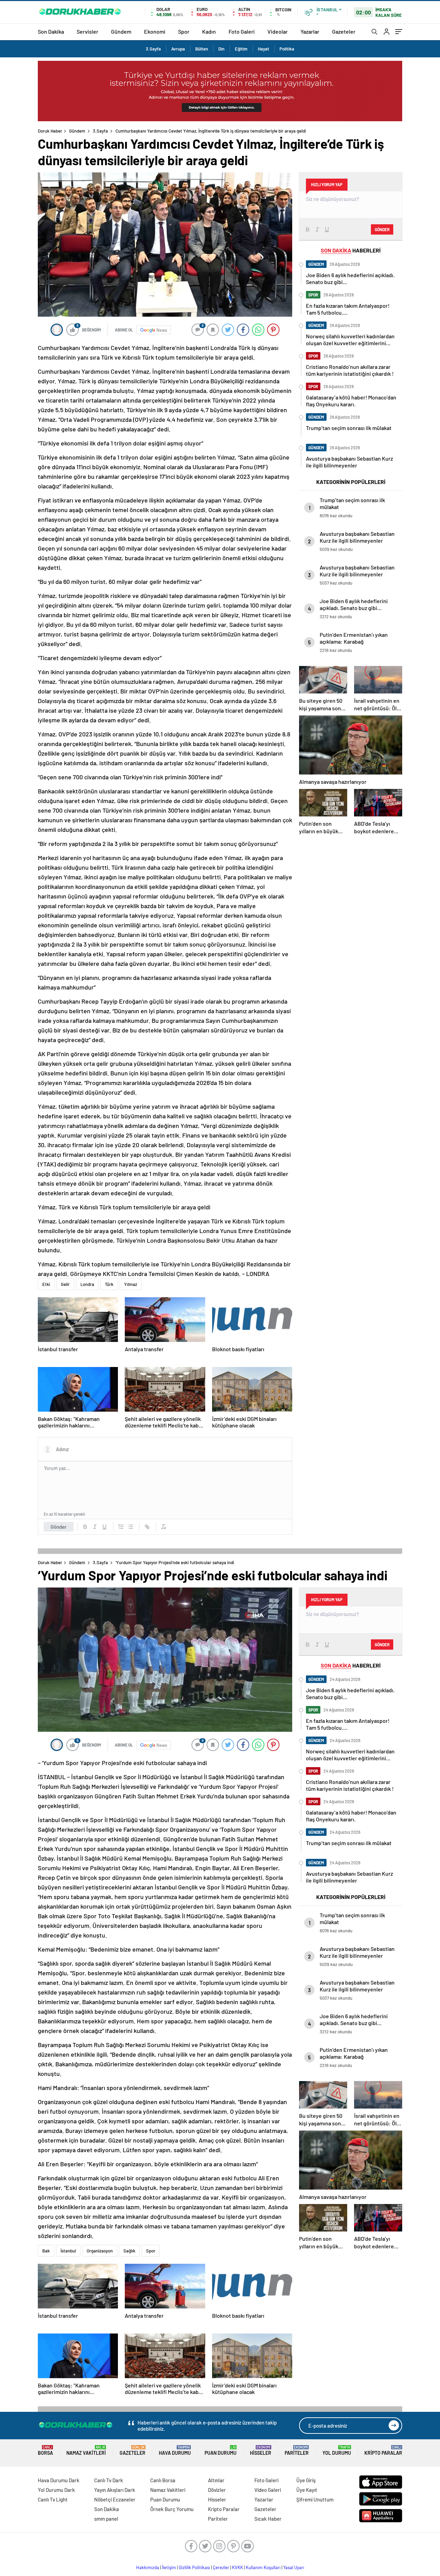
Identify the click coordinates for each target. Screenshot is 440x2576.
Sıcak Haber (268, 2519)
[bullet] (131, 1527)
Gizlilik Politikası (194, 2567)
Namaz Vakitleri (86, 2450)
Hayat (263, 49)
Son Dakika (51, 31)
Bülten (202, 49)
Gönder (59, 1527)
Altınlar (216, 2480)
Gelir (65, 1284)
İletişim (169, 2567)
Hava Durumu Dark (59, 2480)
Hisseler (261, 2450)
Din (221, 49)
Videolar (278, 31)
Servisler (87, 31)
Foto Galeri (242, 31)
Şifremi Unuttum (315, 2499)
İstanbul (68, 2251)
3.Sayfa (153, 49)
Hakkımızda (148, 2567)
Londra (87, 1284)
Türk (109, 1284)
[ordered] (121, 1527)
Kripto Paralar (383, 2450)
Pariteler (297, 2450)
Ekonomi (155, 31)
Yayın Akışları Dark (115, 2490)
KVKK (238, 2567)
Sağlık (129, 2251)
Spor (184, 31)
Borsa (45, 2450)
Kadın (209, 31)
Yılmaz (131, 1284)
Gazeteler (344, 31)
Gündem (121, 31)
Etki (46, 1284)
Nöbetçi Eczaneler (115, 2499)
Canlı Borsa (163, 2480)
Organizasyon (100, 2251)
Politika (287, 49)
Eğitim (241, 49)
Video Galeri (268, 2490)
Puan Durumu (221, 2450)
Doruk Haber (50, 131)
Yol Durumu (337, 2450)
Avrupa (178, 49)
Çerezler (221, 2567)
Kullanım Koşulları (263, 2567)
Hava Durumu (175, 2450)
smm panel (106, 2519)
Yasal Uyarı (294, 2567)
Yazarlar (310, 31)
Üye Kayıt (307, 2490)
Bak (46, 2251)
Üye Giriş (306, 2480)
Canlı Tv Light (53, 2499)
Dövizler (217, 2490)
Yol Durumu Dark (56, 2490)
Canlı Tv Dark (109, 2480)
